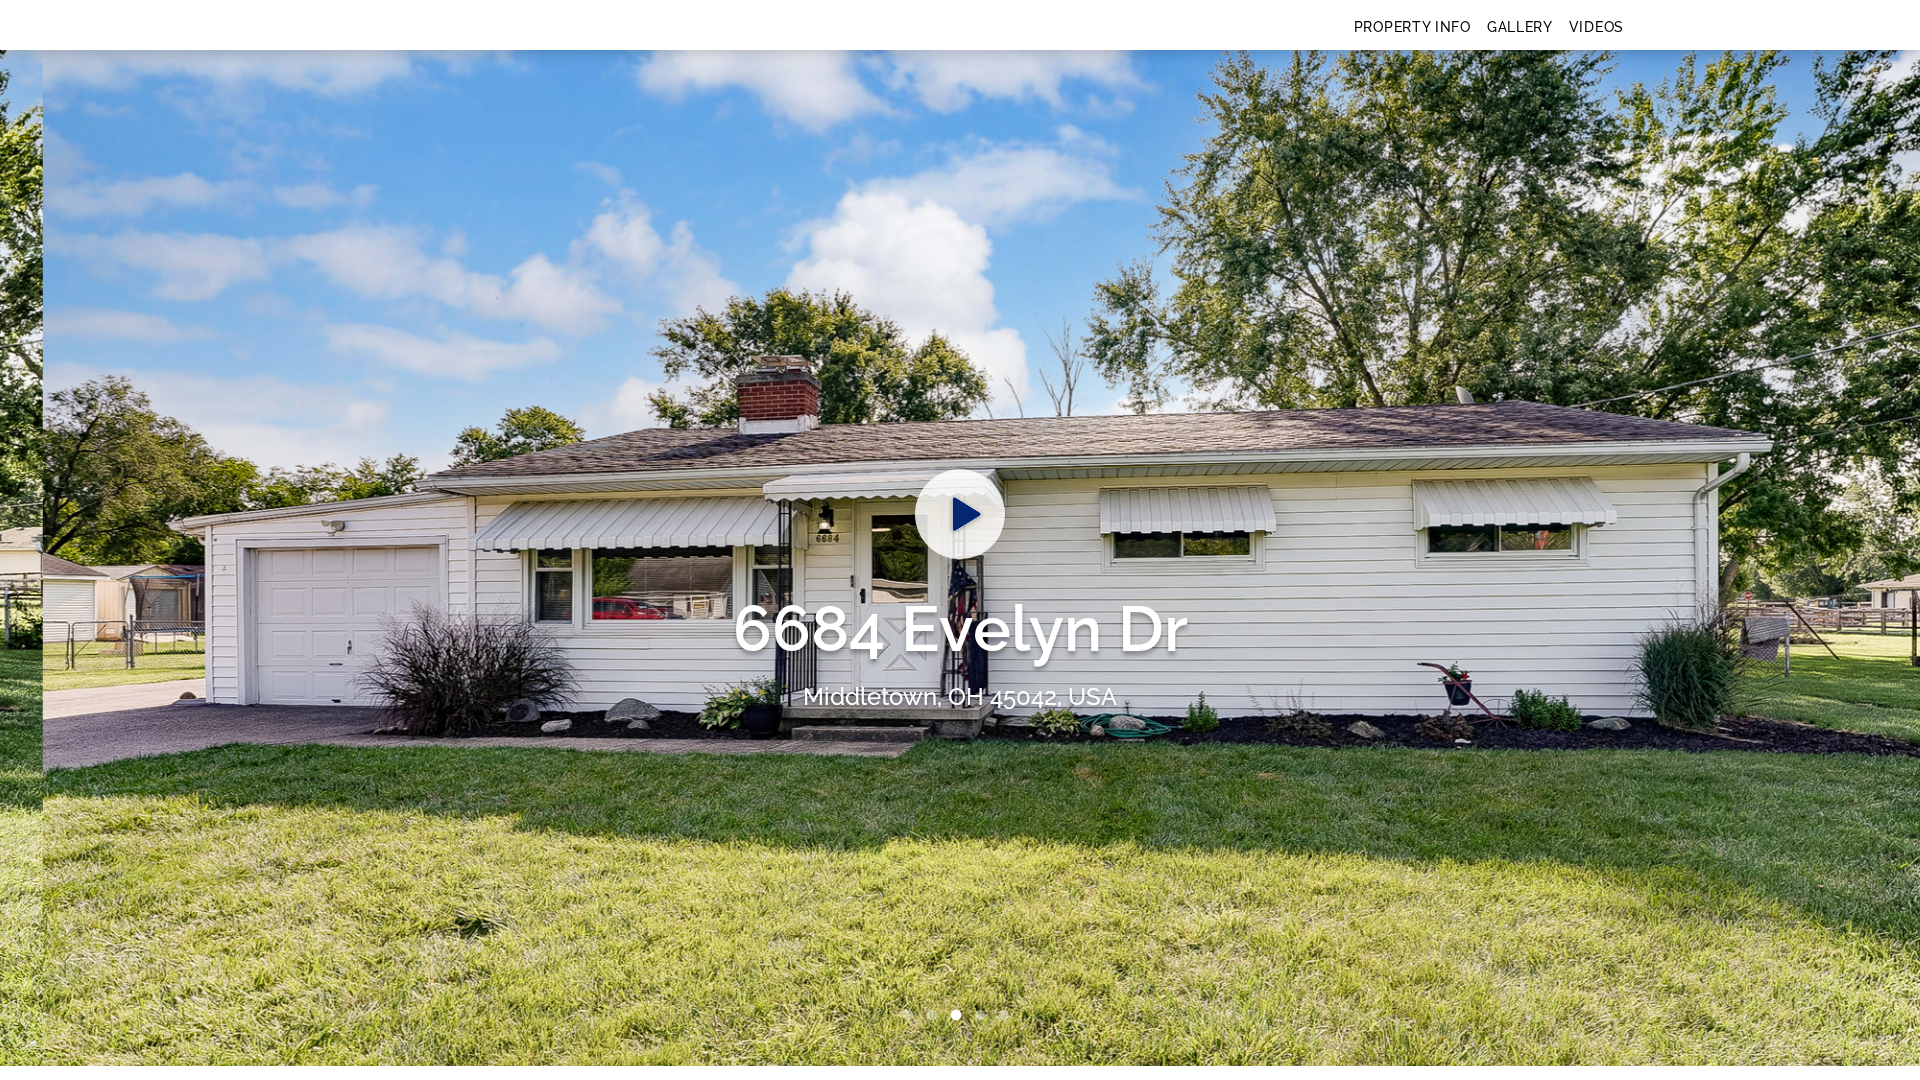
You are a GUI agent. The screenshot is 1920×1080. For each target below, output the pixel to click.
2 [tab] (936, 1016)
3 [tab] (960, 1016)
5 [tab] (1008, 1016)
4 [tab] (984, 1016)
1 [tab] (912, 1016)
